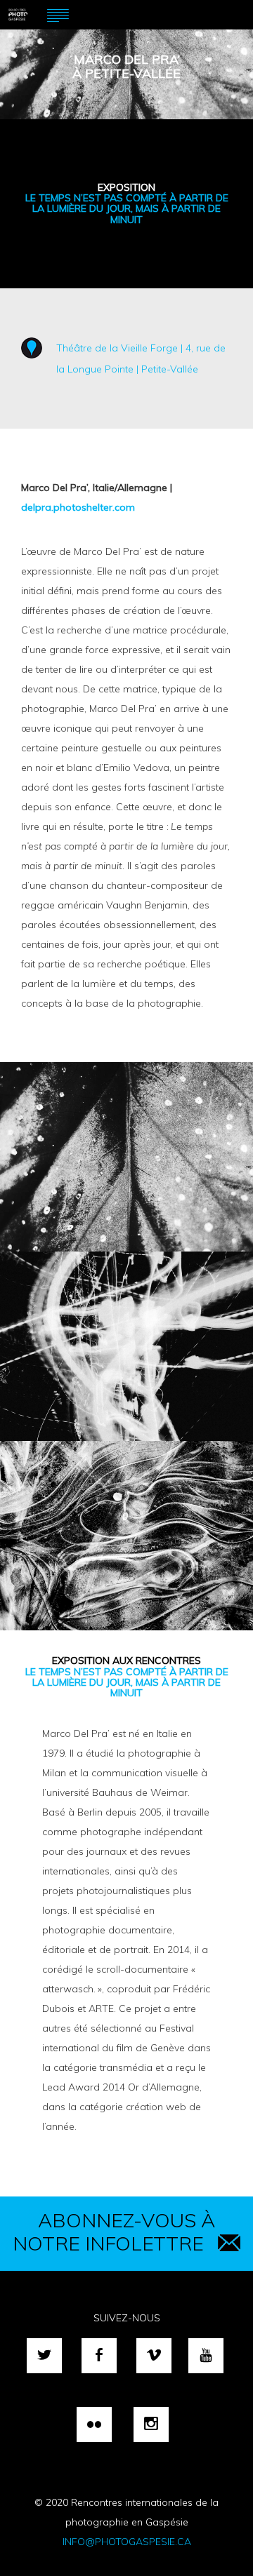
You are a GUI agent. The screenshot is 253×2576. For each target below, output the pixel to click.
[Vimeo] (154, 2356)
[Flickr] (94, 2424)
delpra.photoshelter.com (78, 507)
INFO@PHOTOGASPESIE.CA (127, 2542)
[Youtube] (206, 2356)
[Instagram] (151, 2424)
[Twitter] (44, 2356)
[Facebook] (99, 2356)
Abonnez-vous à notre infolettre (114, 2232)
